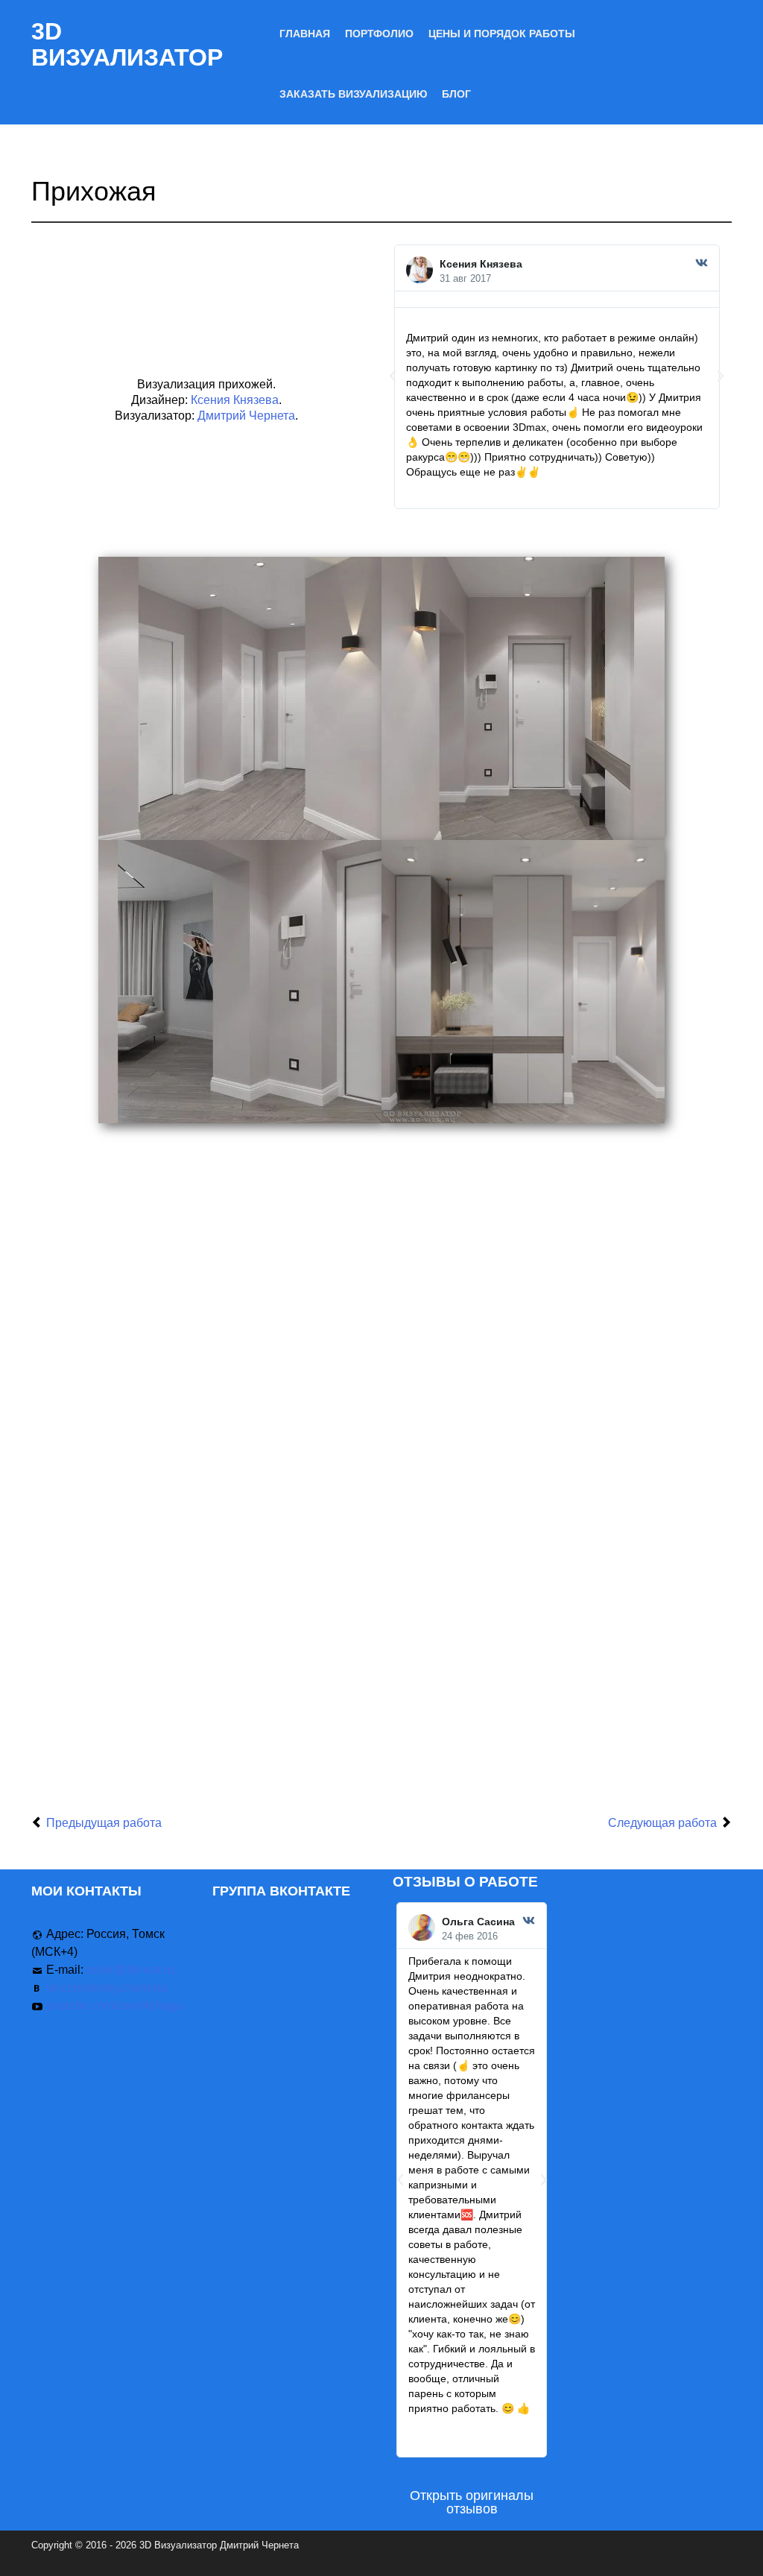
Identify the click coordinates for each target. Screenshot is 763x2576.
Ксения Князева (235, 400)
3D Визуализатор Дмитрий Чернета (219, 2545)
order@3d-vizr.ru (130, 1970)
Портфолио (379, 34)
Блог (456, 94)
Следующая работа (662, 1823)
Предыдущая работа (104, 1823)
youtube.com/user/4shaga (114, 2005)
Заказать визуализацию (353, 94)
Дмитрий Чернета (246, 416)
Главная (305, 34)
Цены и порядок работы (502, 34)
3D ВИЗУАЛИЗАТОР (127, 44)
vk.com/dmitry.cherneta (107, 1988)
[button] (393, 376)
